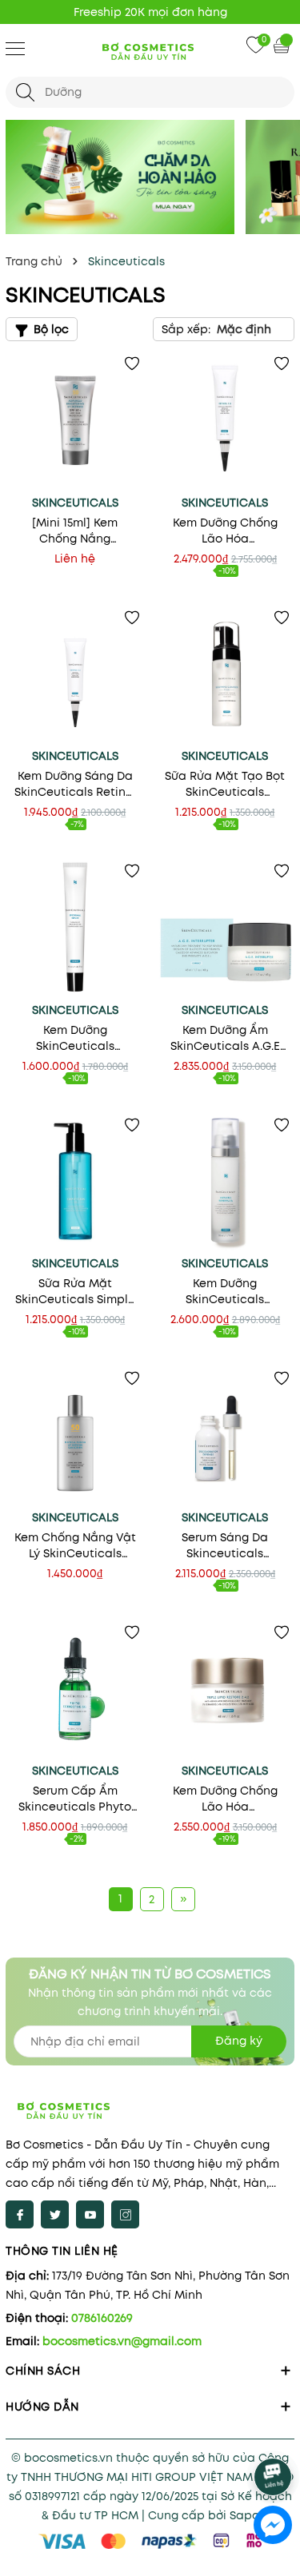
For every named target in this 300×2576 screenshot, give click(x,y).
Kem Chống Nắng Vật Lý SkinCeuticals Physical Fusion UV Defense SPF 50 (75, 1545)
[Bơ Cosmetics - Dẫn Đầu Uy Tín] (150, 50)
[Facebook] (20, 2214)
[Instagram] (125, 2214)
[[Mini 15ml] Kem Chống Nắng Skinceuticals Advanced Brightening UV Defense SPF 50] (75, 420)
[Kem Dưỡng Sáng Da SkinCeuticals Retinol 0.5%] (75, 674)
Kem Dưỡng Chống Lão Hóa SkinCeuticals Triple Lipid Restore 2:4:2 (225, 1799)
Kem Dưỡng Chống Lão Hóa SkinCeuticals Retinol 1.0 (225, 531)
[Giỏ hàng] (283, 45)
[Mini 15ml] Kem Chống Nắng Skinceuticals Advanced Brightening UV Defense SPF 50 (75, 531)
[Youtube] (90, 2214)
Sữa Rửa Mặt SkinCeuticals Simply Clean (75, 1291)
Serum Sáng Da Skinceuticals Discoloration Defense (225, 1545)
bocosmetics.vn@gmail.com (122, 2341)
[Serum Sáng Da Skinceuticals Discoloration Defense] (226, 1435)
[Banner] (120, 177)
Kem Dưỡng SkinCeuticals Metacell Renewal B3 (225, 1291)
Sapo (244, 2515)
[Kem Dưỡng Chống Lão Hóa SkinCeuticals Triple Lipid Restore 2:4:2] (226, 1689)
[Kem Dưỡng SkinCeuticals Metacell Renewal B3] (226, 1182)
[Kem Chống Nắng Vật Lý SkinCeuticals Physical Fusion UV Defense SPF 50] (75, 1435)
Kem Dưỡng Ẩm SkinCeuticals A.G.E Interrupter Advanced (225, 1038)
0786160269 (102, 2318)
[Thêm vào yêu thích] (132, 364)
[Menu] (15, 48)
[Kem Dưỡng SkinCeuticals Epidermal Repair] (75, 928)
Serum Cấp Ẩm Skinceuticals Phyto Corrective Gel (75, 1799)
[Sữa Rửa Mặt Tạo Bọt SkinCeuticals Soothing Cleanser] (226, 674)
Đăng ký (239, 2041)
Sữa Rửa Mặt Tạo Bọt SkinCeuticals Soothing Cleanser (225, 784)
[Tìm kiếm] (25, 92)
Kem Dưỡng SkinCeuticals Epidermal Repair (75, 1038)
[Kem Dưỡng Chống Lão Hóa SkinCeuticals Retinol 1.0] (226, 420)
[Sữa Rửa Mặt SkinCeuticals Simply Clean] (75, 1182)
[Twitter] (55, 2214)
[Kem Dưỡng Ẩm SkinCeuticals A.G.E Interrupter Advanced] (226, 928)
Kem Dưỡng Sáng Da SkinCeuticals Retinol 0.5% (75, 784)
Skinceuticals (75, 503)
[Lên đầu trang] (274, 2433)
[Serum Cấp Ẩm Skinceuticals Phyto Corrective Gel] (75, 1689)
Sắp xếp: (186, 329)
